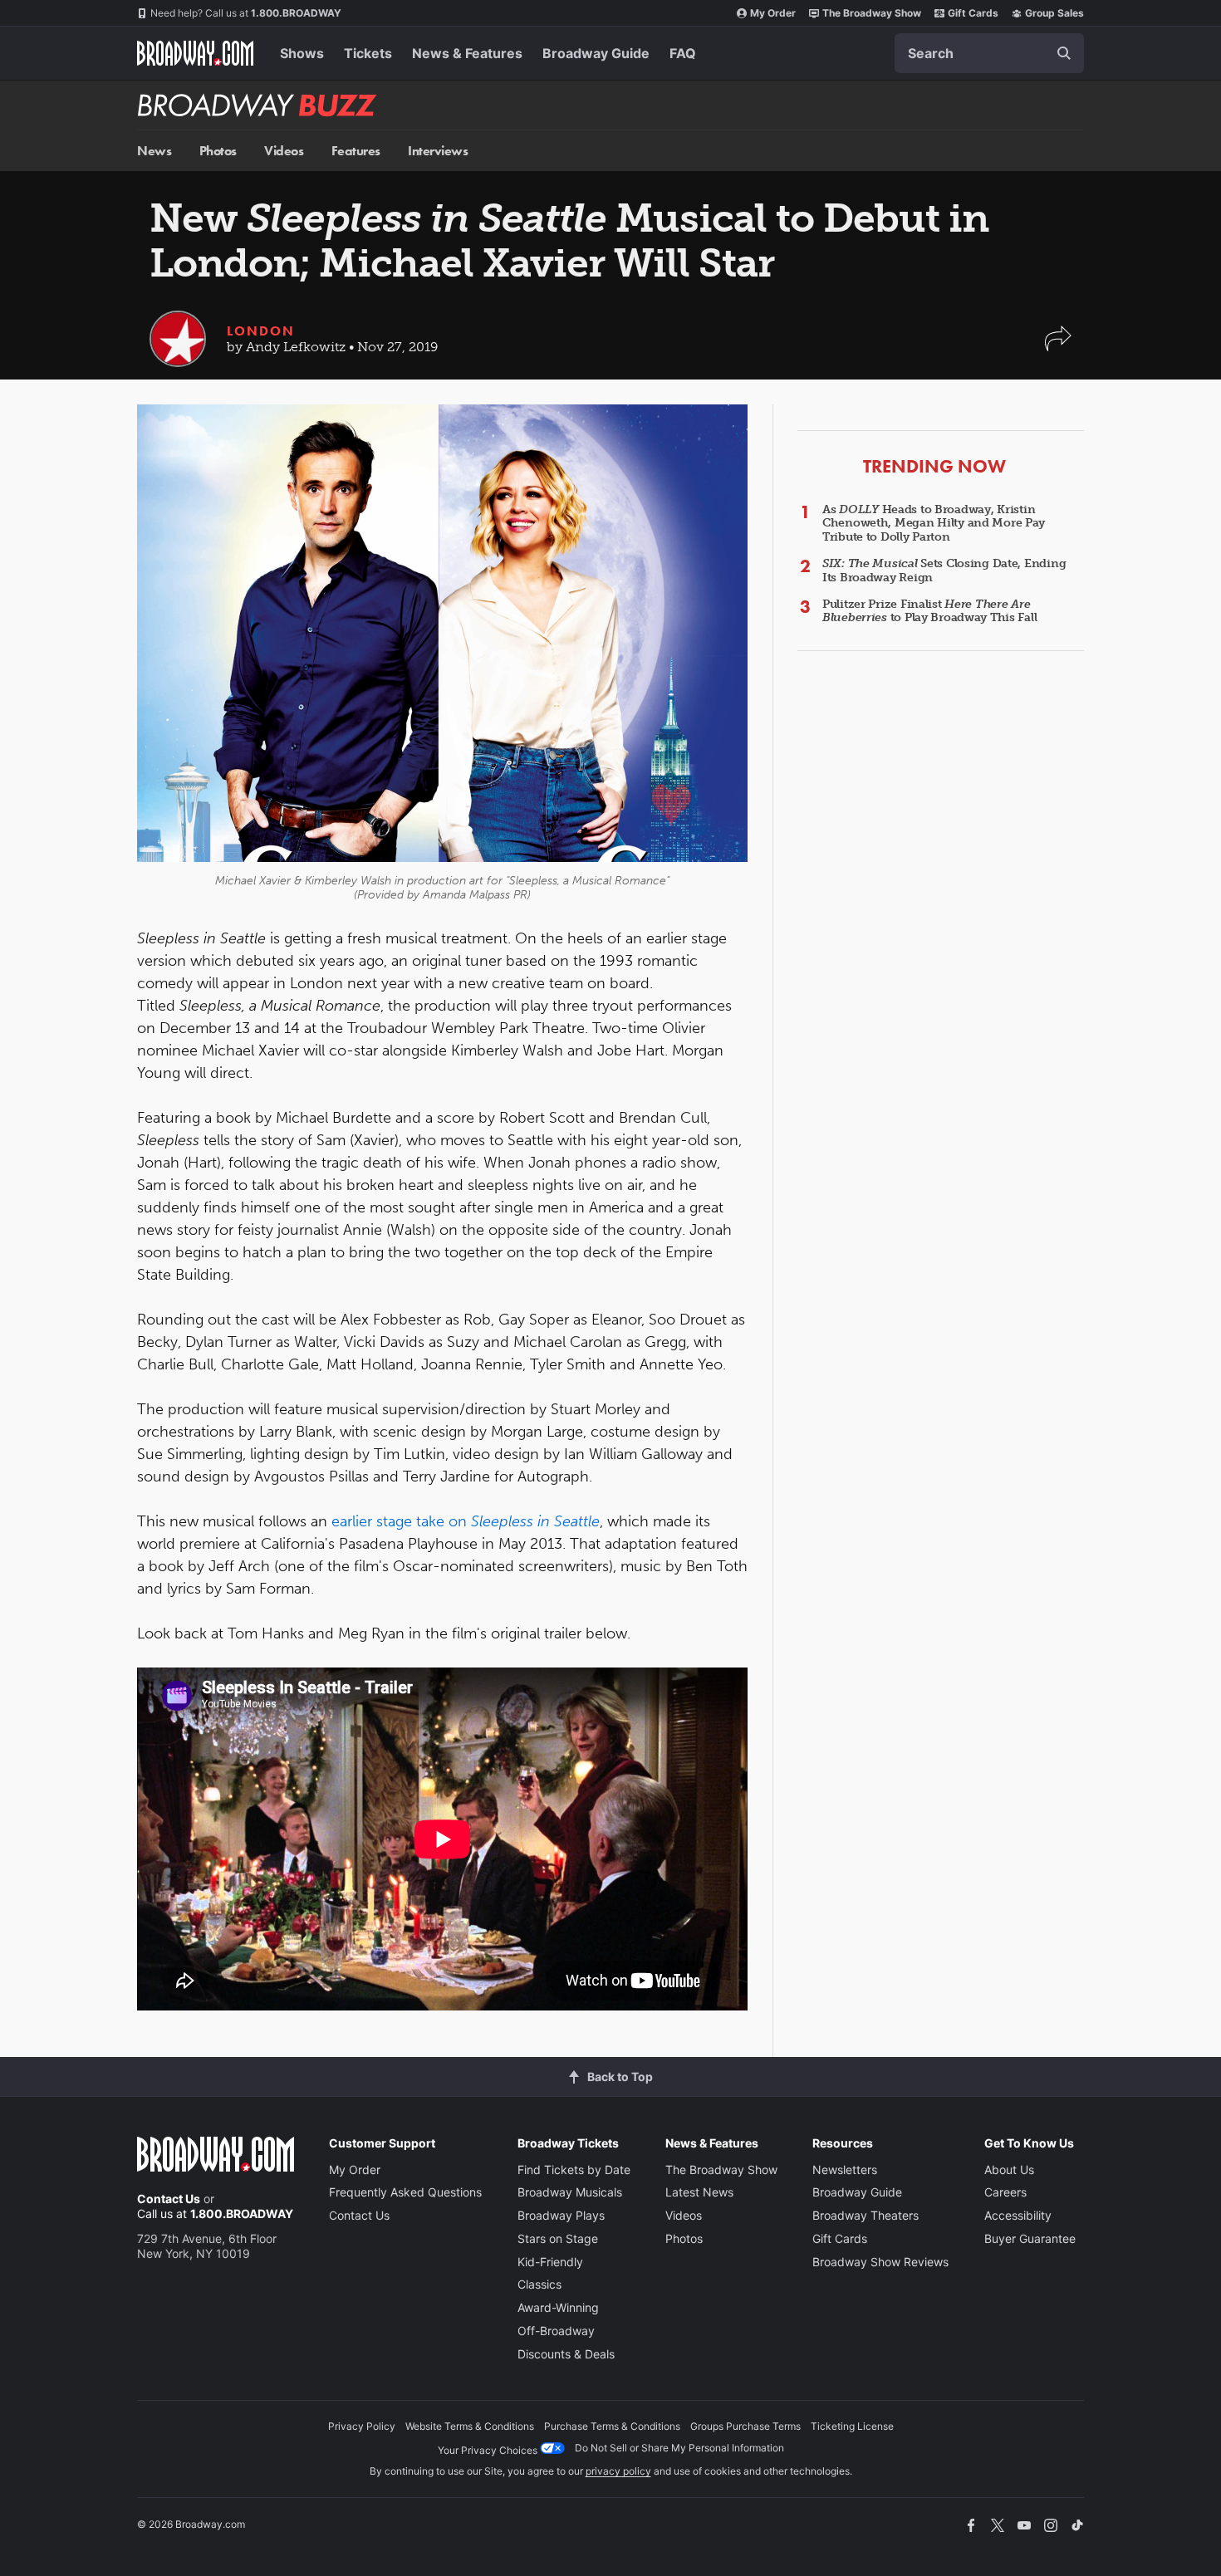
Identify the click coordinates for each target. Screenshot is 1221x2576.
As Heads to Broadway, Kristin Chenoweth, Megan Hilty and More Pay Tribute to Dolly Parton (934, 524)
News (154, 151)
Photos (218, 151)
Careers (1005, 2192)
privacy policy (618, 2471)
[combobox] (989, 53)
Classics (539, 2284)
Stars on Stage (558, 2238)
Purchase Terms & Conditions (612, 2426)
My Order (773, 13)
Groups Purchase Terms (745, 2426)
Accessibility (1018, 2215)
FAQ (683, 53)
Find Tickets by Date (574, 2170)
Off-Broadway (556, 2331)
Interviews (438, 151)
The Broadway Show (872, 13)
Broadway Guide (596, 53)
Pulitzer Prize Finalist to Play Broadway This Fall (929, 611)
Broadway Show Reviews (880, 2262)
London (261, 331)
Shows (302, 53)
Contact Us (169, 2199)
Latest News (699, 2192)
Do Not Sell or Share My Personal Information (679, 2448)
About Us (1009, 2170)
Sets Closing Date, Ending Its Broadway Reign (944, 571)
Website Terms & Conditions (470, 2426)
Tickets (368, 53)
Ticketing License (852, 2426)
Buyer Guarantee (1030, 2238)
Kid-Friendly (550, 2262)
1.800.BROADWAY (246, 13)
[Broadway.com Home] (195, 53)
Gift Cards (973, 13)
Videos (284, 151)
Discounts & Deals (566, 2354)
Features (356, 151)
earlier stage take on (466, 1521)
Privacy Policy (362, 2426)
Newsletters (845, 2170)
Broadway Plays (561, 2215)
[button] (1058, 347)
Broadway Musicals (570, 2192)
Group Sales (1054, 13)
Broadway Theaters (865, 2215)
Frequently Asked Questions (405, 2192)
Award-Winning (558, 2307)
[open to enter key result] (1064, 53)
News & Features (467, 53)
